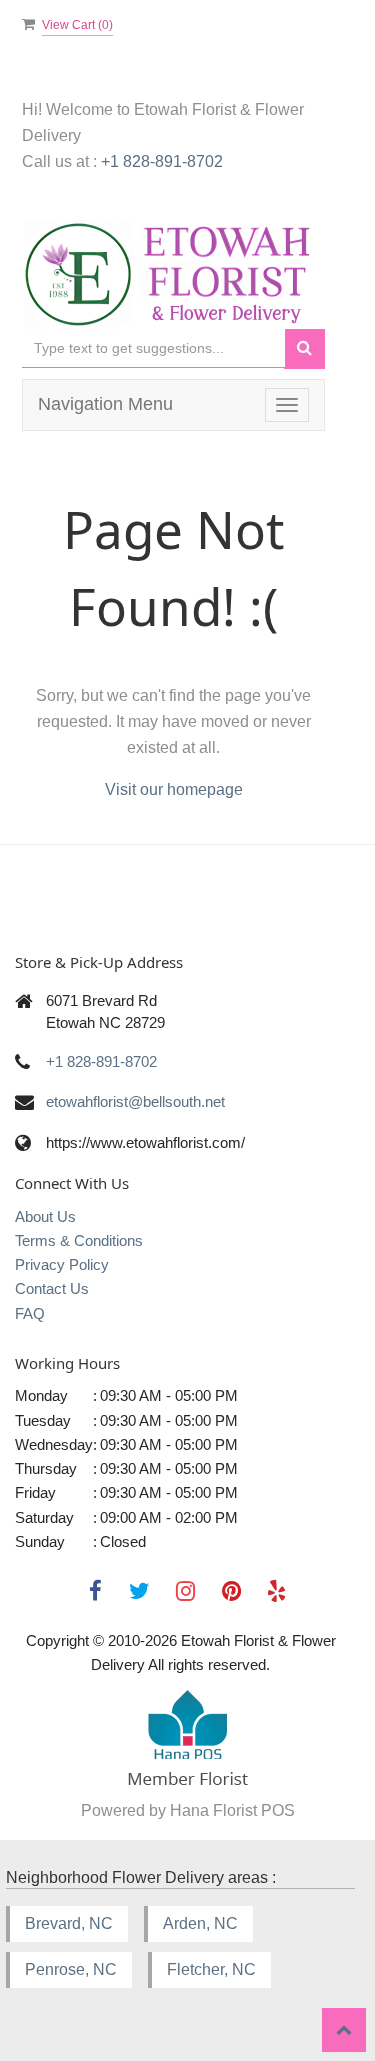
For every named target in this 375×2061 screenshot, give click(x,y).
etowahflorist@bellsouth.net (135, 1101)
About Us (45, 1216)
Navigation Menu (105, 404)
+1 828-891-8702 (162, 161)
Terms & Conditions (79, 1240)
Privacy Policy (62, 1264)
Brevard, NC (69, 1923)
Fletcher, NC (211, 1969)
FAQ (30, 1313)
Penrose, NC (71, 1969)
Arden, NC (200, 1923)
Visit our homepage (174, 789)
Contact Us (52, 1288)
